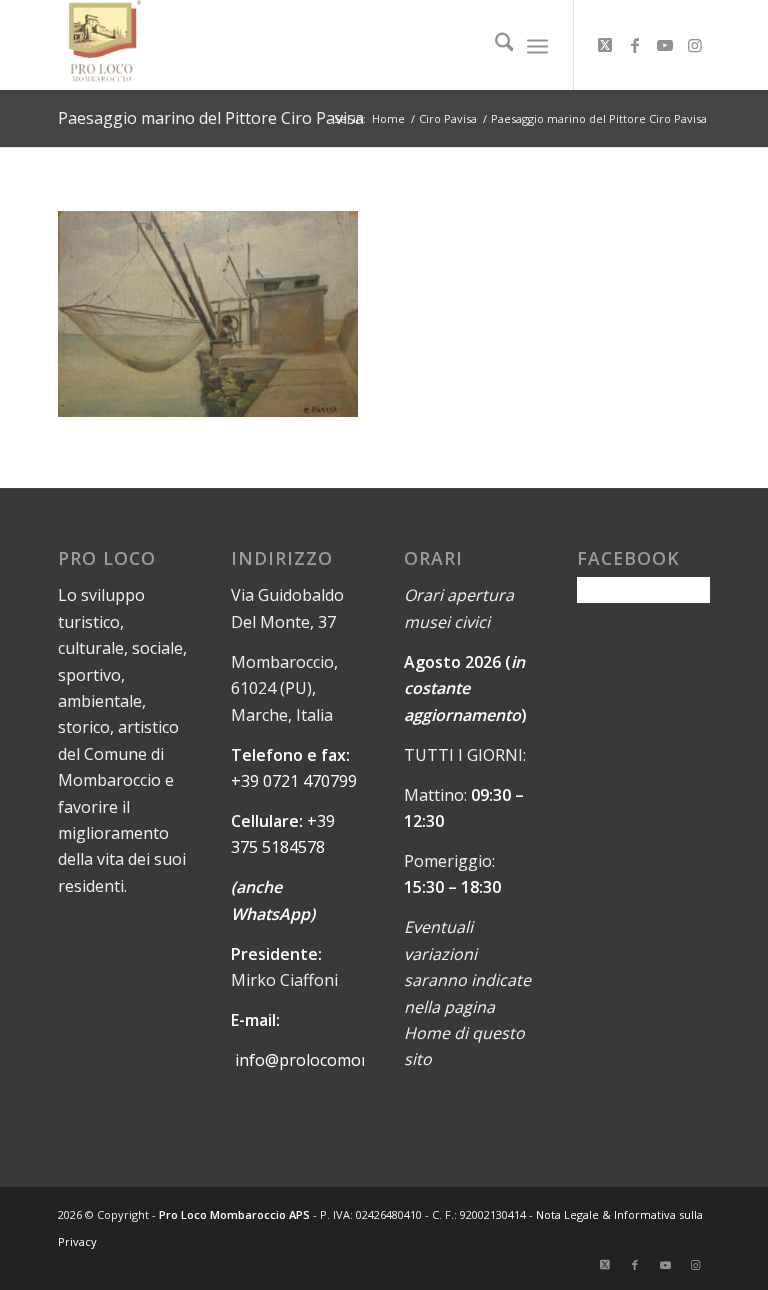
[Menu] (537, 45)
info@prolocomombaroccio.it (343, 1060)
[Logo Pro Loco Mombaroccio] (99, 45)
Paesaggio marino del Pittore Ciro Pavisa (211, 118)
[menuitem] (494, 45)
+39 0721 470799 (294, 781)
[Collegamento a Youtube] (665, 45)
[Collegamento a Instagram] (695, 45)
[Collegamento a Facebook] (635, 45)
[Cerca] (494, 45)
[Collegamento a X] (605, 45)
